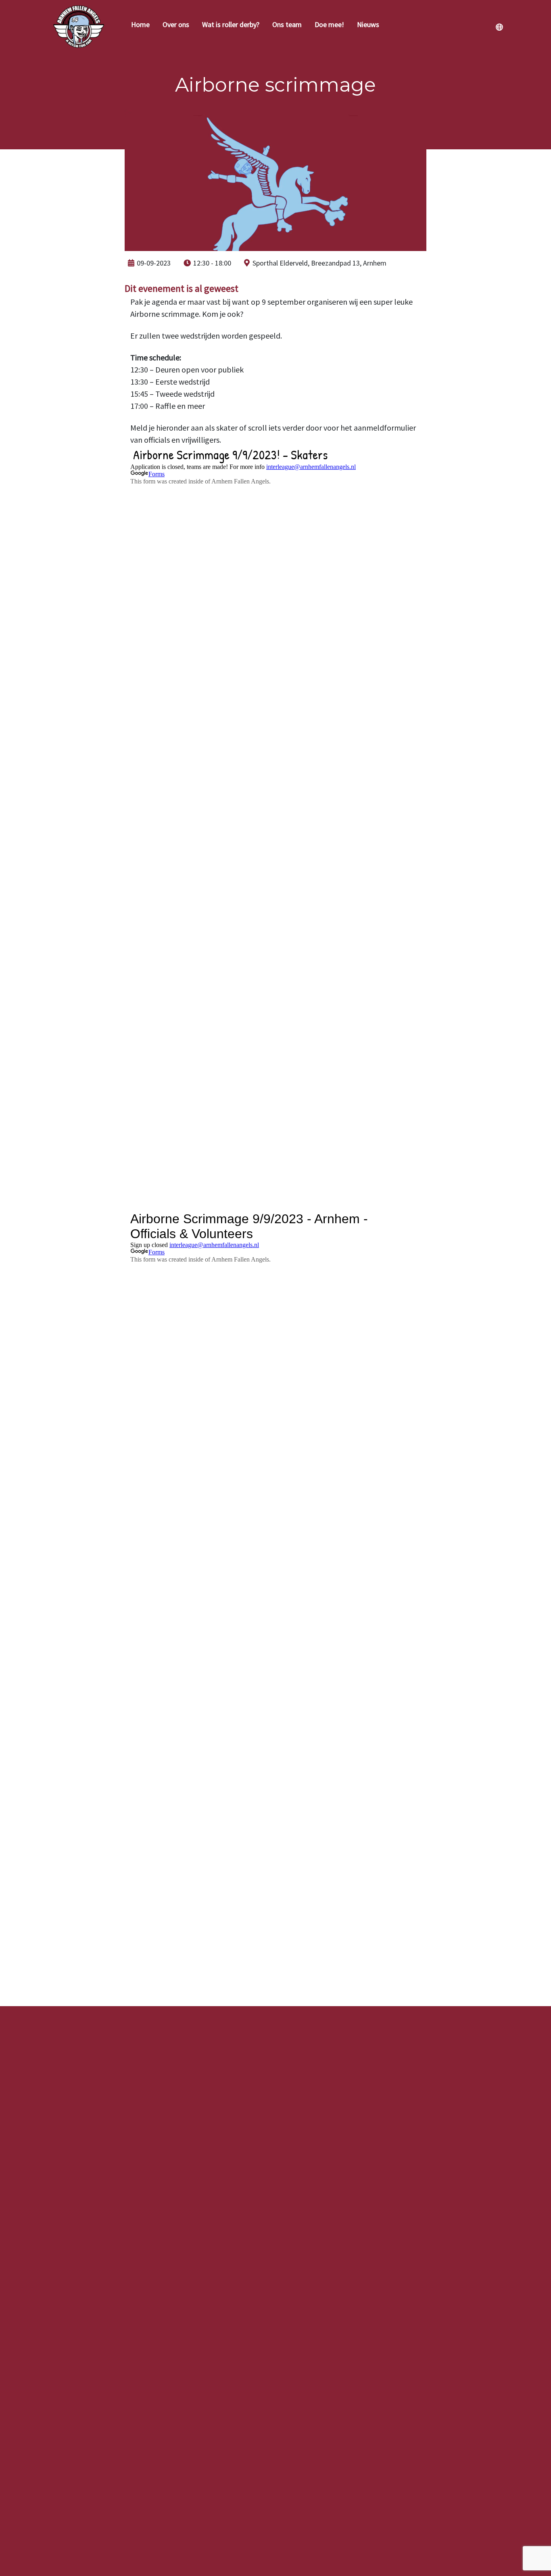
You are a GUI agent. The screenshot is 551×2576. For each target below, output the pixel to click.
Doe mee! (329, 24)
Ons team (287, 24)
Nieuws (368, 24)
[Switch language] (499, 27)
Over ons (176, 24)
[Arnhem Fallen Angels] (79, 26)
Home (140, 24)
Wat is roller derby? (231, 24)
